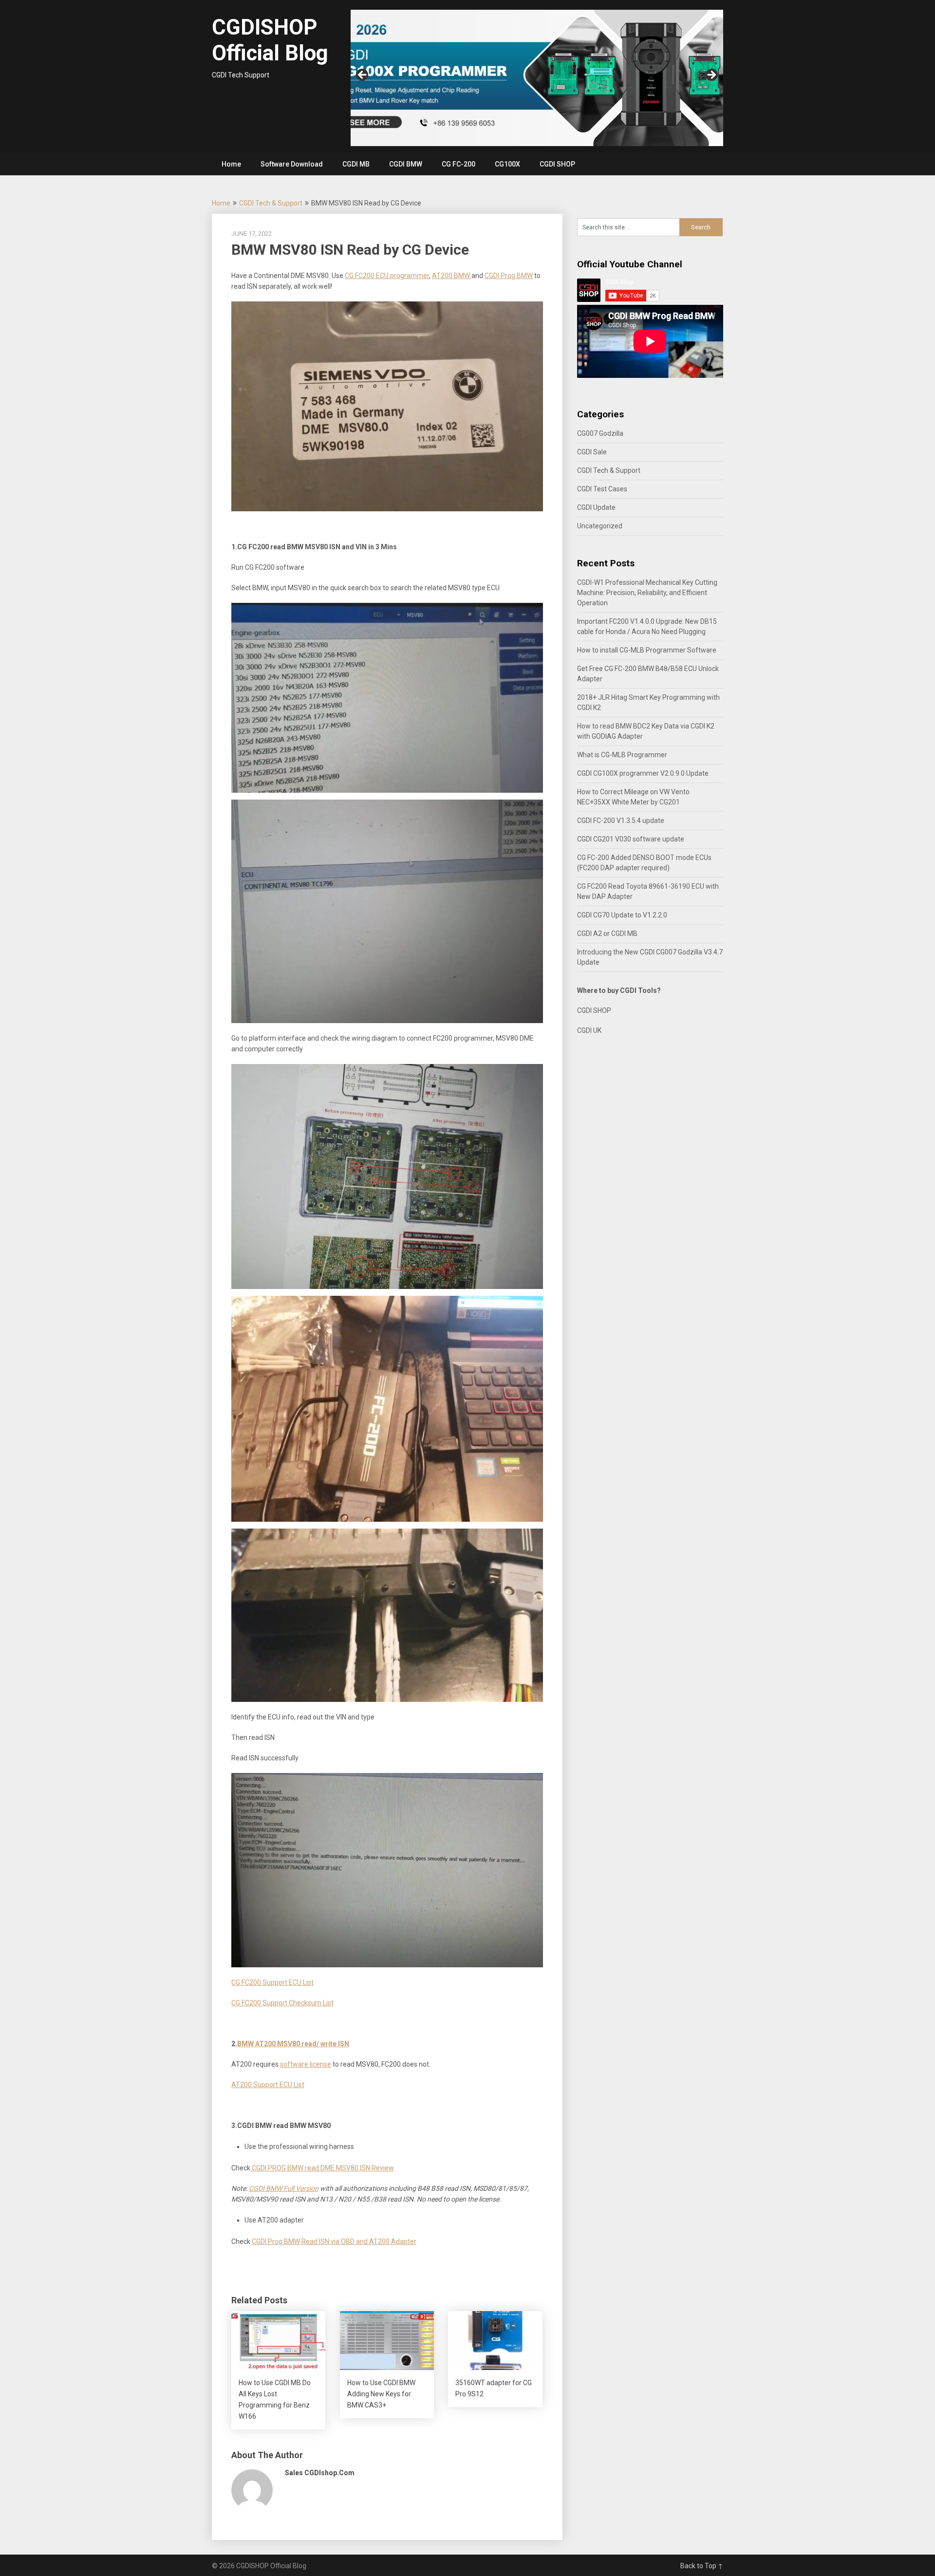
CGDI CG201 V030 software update (631, 839)
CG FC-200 (458, 164)
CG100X (507, 164)
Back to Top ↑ (702, 2566)
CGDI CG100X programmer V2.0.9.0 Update (643, 773)
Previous (363, 75)
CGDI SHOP (557, 164)
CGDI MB (356, 164)
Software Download (292, 164)
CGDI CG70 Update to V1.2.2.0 (622, 915)
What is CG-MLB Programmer (622, 755)
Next (711, 75)
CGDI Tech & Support (271, 203)
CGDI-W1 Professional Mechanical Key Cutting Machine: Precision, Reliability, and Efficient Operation (647, 593)
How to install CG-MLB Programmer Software (647, 650)
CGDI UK (589, 1030)
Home (231, 164)
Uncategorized (600, 526)
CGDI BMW (406, 164)
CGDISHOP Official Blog (270, 40)
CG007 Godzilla (600, 433)
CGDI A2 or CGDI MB (607, 933)
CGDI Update (596, 507)
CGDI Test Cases (602, 489)
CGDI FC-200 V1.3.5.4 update (621, 821)
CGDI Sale (592, 452)
